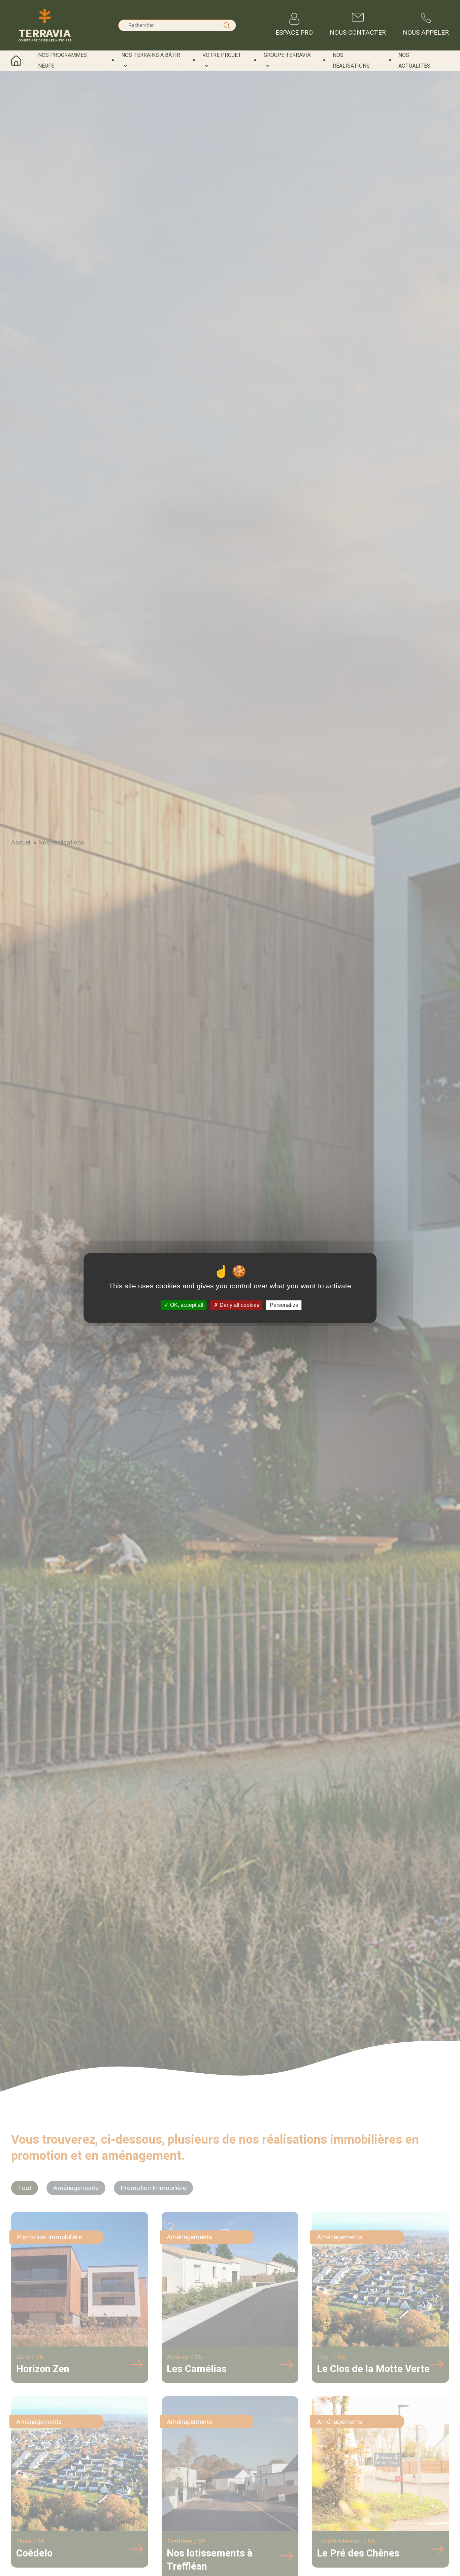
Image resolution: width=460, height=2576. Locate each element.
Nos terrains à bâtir (151, 55)
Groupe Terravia (287, 55)
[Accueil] (21, 61)
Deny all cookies (239, 1305)
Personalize (284, 1305)
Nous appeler (426, 32)
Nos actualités (414, 60)
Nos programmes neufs (62, 60)
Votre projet (222, 55)
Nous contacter (358, 32)
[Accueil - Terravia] (45, 25)
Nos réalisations (351, 60)
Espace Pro (294, 32)
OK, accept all (186, 1305)
